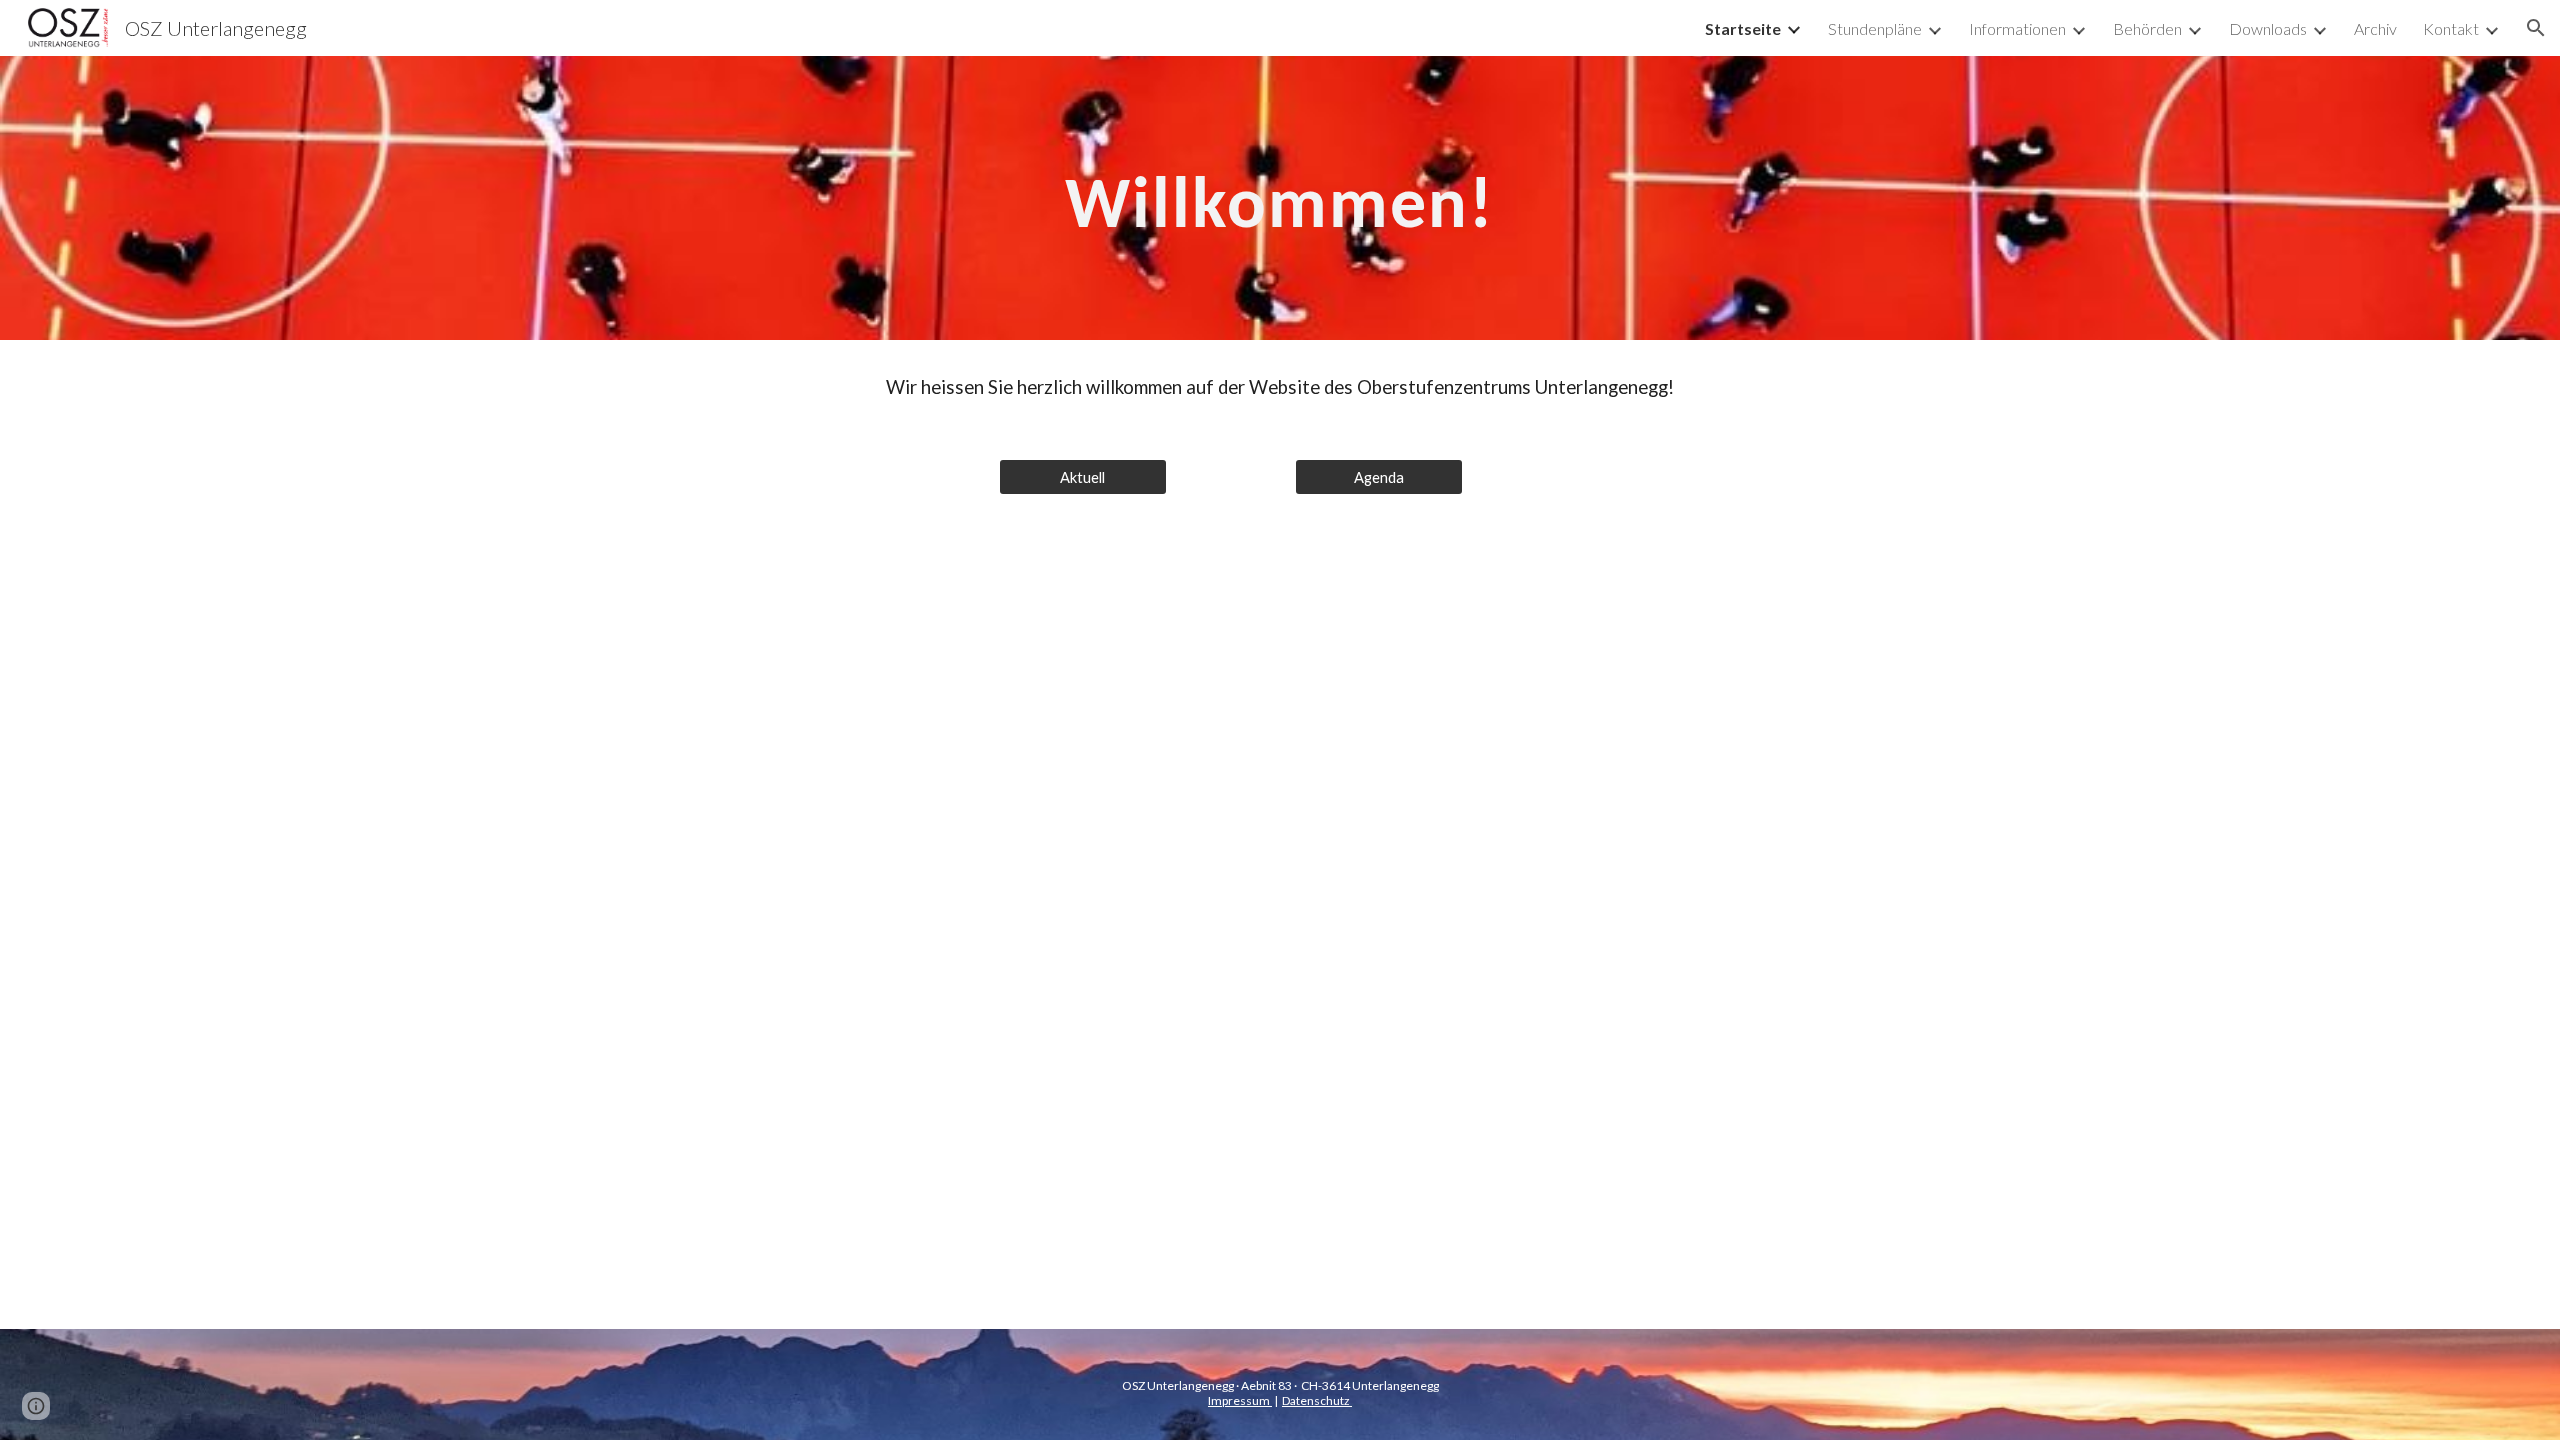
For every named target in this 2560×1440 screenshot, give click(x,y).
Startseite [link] (1743, 28)
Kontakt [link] (2451, 28)
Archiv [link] (2375, 28)
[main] (1280, 198)
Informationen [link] (2017, 28)
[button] (2536, 28)
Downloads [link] (2268, 28)
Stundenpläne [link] (1875, 28)
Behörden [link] (2147, 28)
